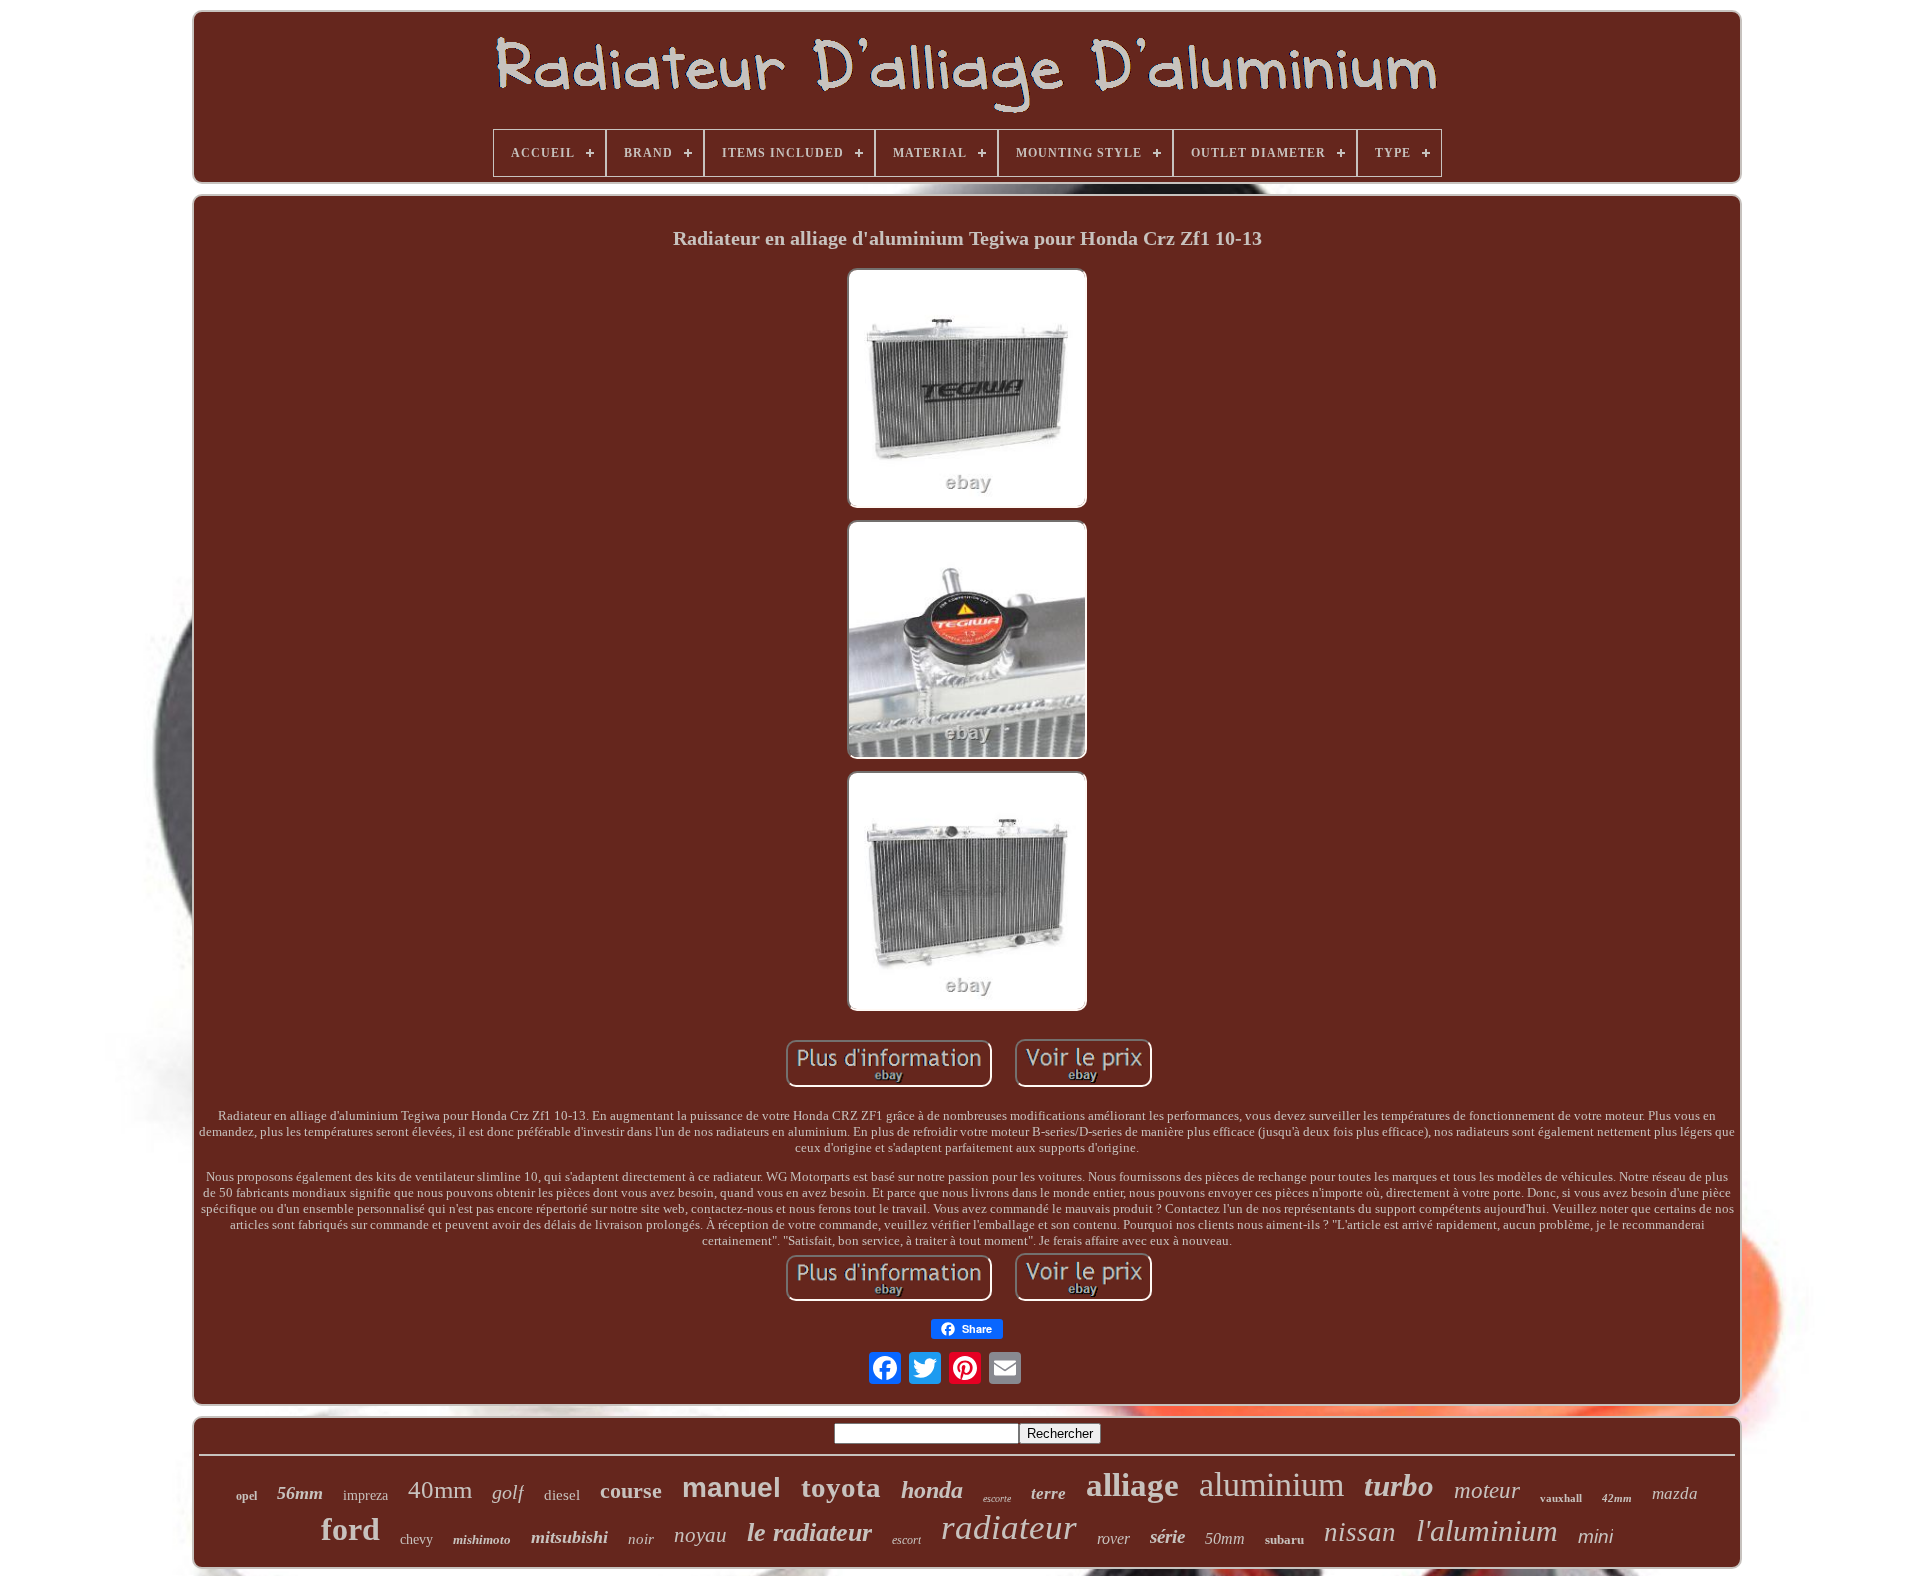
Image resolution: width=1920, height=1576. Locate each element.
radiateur (1009, 1527)
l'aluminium (1487, 1530)
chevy (416, 1539)
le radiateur (809, 1532)
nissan (1360, 1532)
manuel (731, 1487)
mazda (1675, 1493)
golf (508, 1492)
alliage (1132, 1485)
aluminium (1271, 1484)
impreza (365, 1495)
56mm (300, 1493)
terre (1048, 1493)
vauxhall (1561, 1498)
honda (932, 1490)
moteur (1487, 1490)
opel (246, 1496)
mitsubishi (569, 1537)
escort (906, 1540)
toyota (841, 1487)
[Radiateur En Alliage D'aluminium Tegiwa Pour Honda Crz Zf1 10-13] (967, 390)
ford (350, 1529)
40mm (440, 1489)
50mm (1225, 1538)
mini (1595, 1536)
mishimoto (482, 1539)
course (631, 1490)
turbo (1399, 1485)
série (1167, 1536)
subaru (1284, 1539)
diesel (562, 1495)
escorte (997, 1498)
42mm (1617, 1498)
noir (641, 1539)
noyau (700, 1535)
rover (1113, 1538)
